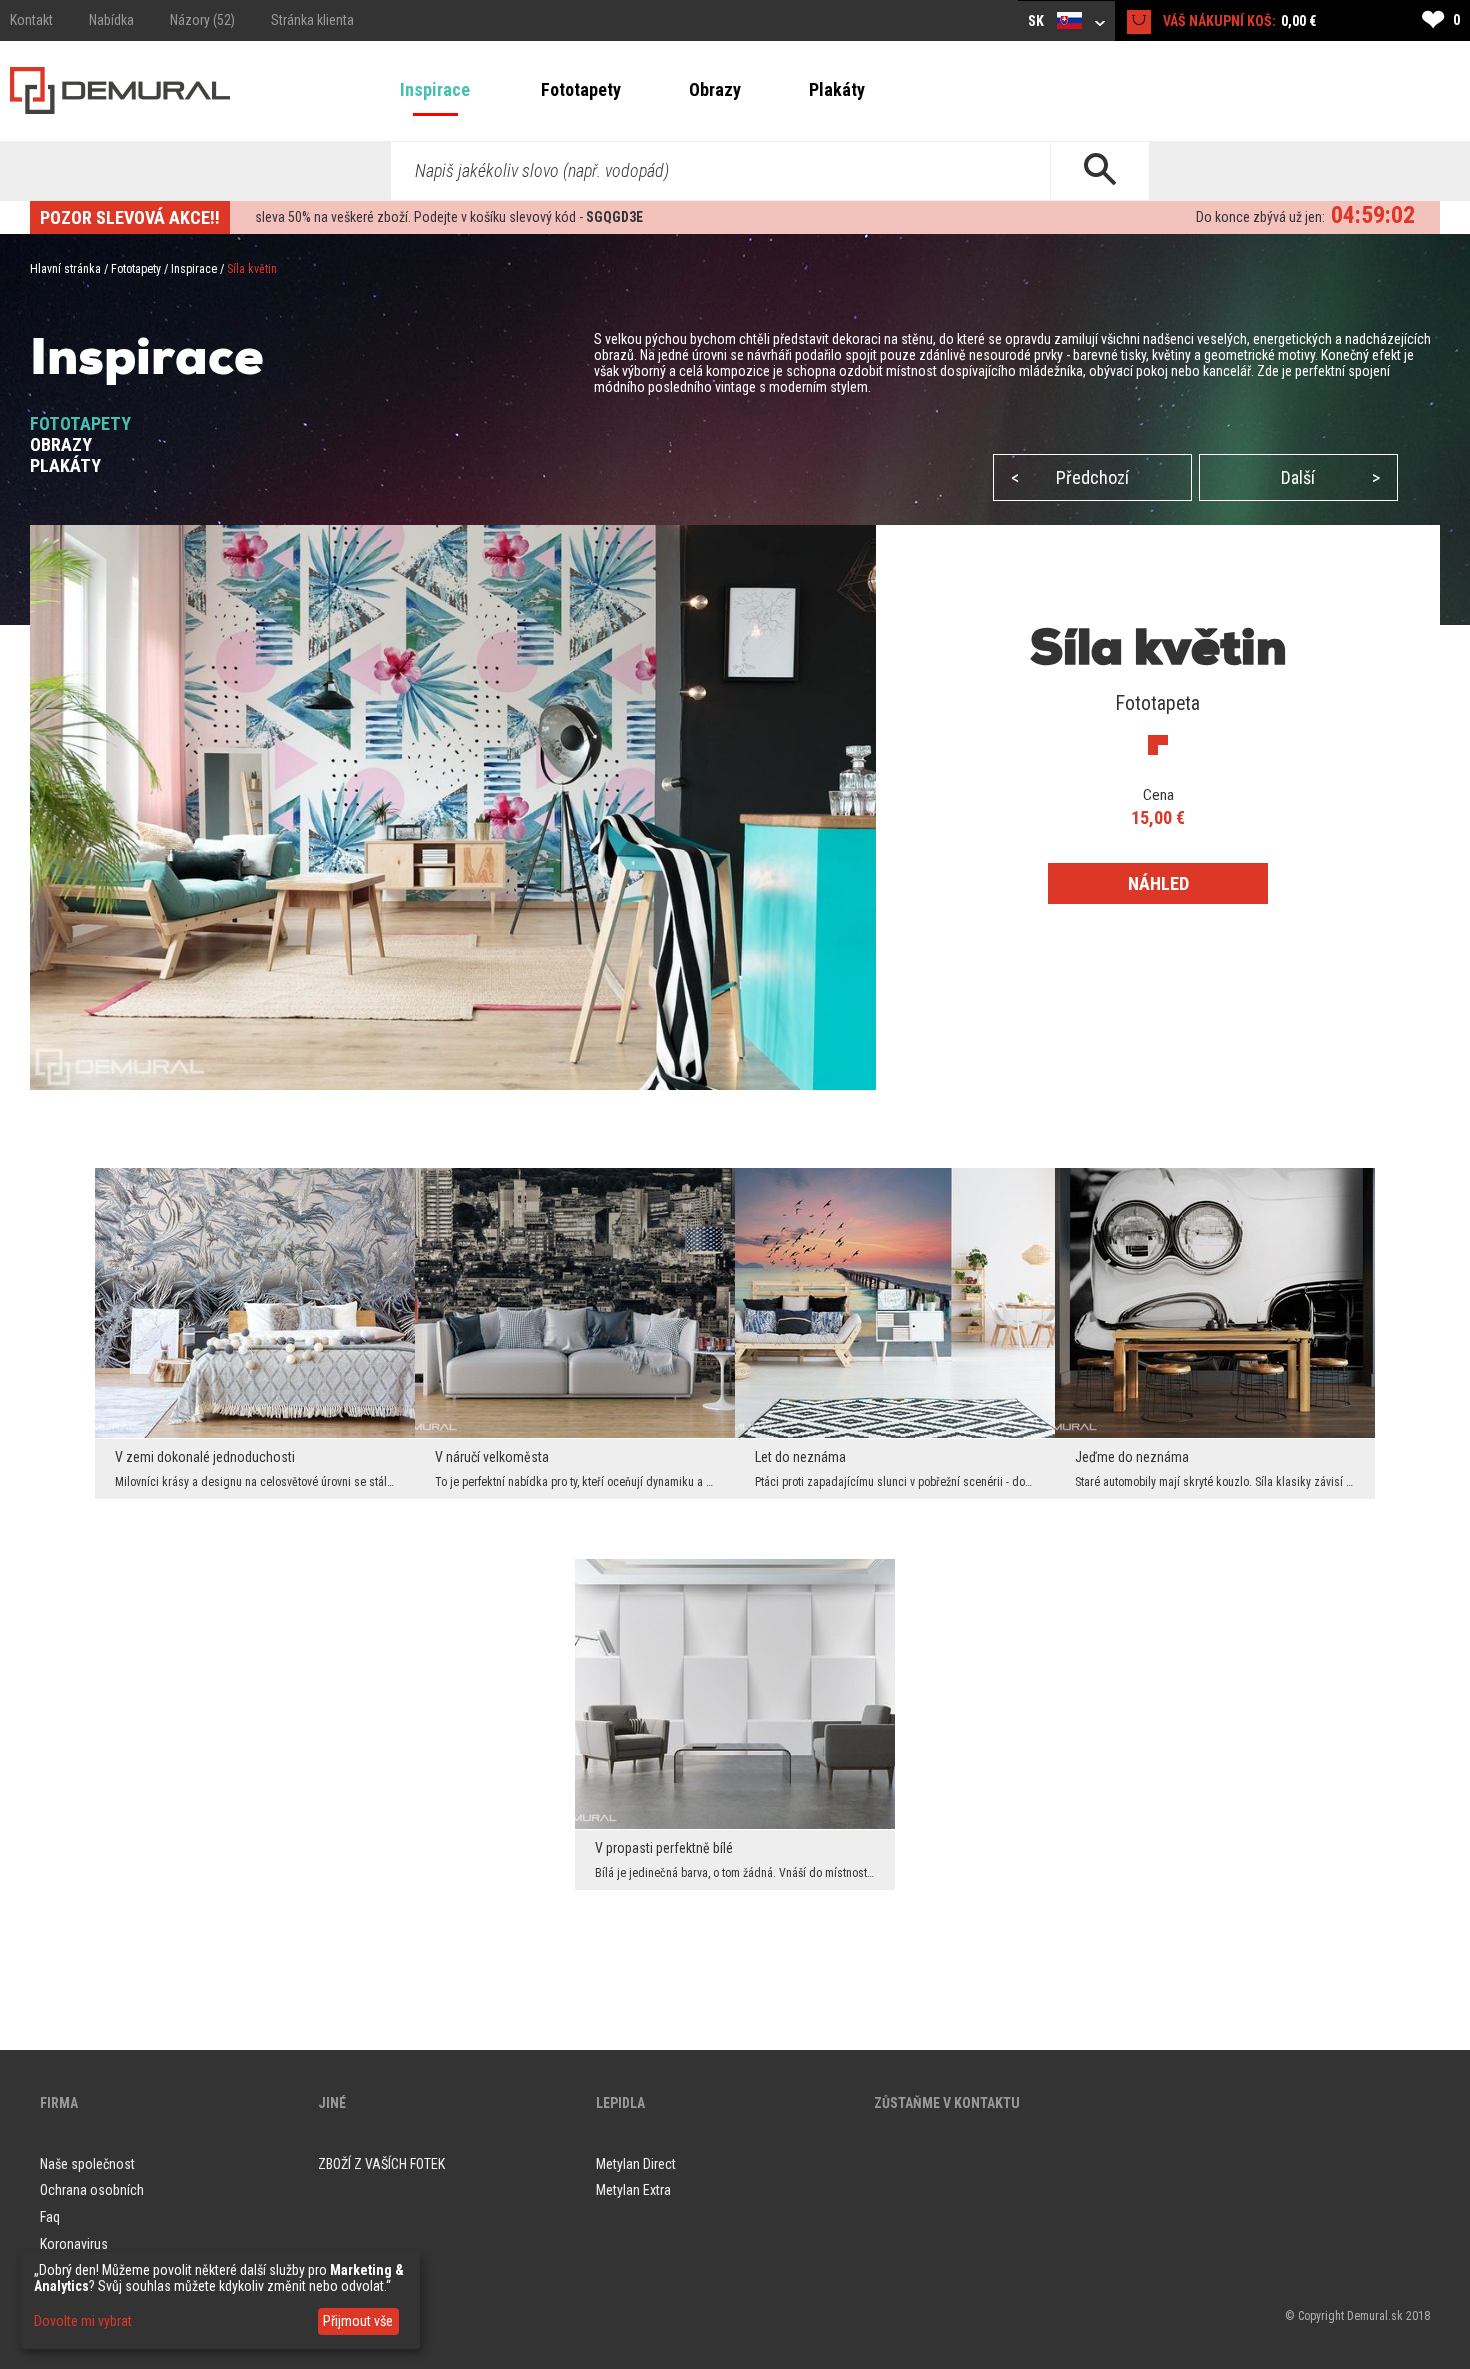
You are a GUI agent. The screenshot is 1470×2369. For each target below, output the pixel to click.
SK (1037, 21)
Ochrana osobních (92, 2190)
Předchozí (1070, 477)
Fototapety (581, 89)
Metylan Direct (636, 2164)
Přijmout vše (358, 2321)
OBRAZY (61, 444)
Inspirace (435, 89)
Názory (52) (202, 20)
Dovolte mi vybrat (83, 2321)
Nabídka (111, 20)
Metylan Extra (633, 2190)
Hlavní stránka (65, 269)
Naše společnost (87, 2164)
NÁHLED (1158, 883)
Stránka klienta (312, 20)
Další (1330, 477)
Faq (50, 2217)
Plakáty (837, 89)
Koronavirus (74, 2244)
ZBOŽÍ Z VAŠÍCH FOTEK (381, 2164)
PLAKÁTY (65, 465)
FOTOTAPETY (80, 423)
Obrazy (715, 89)
